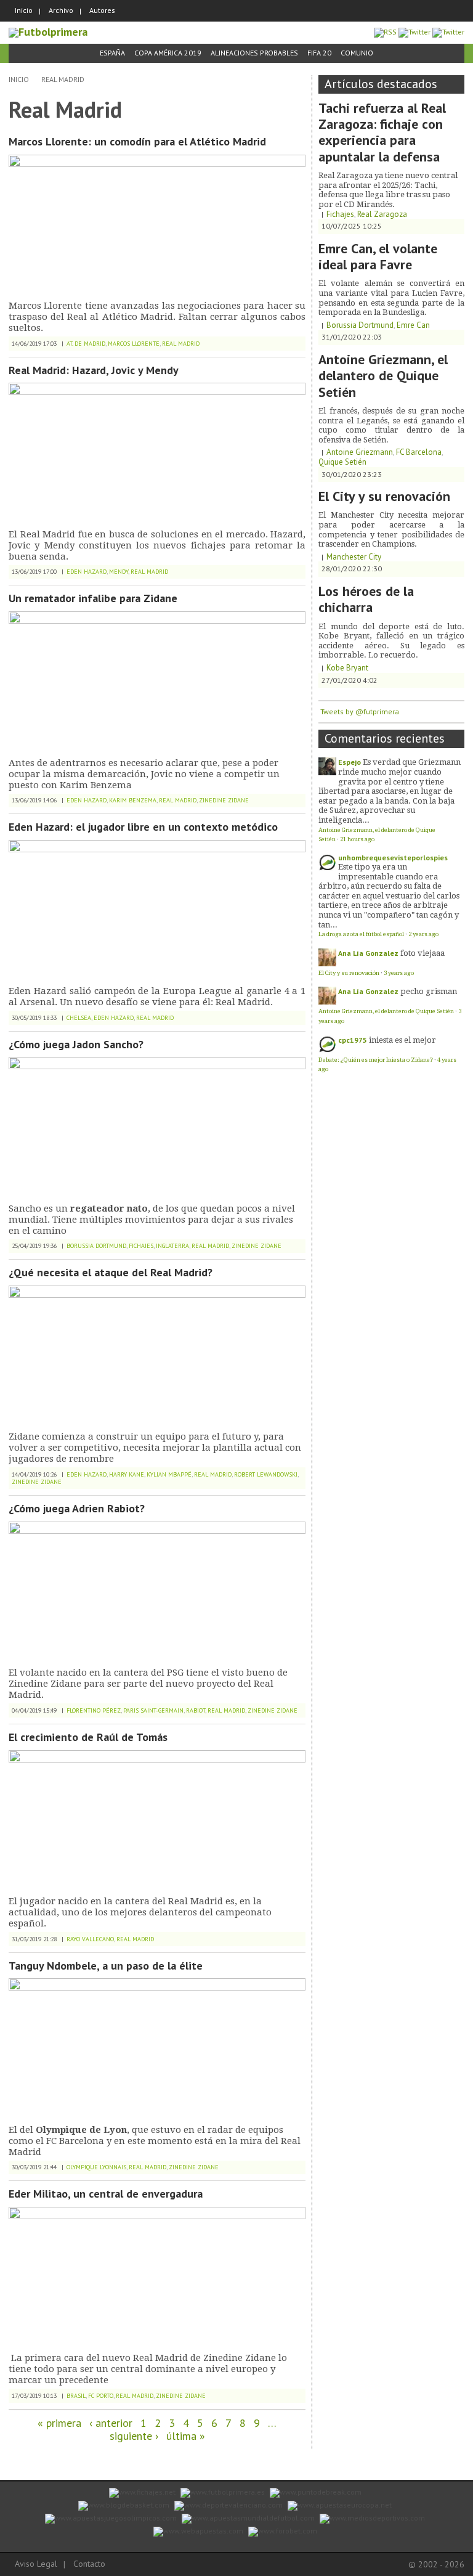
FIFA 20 (319, 53)
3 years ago (399, 973)
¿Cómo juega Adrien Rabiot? (77, 1508)
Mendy (119, 572)
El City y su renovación (384, 496)
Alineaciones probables (254, 53)
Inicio (24, 10)
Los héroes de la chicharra (366, 599)
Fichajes (141, 1246)
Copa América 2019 (168, 53)
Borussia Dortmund (96, 1246)
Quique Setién (342, 462)
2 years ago (423, 934)
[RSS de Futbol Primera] (385, 32)
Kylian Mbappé (169, 1474)
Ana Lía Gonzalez (368, 953)
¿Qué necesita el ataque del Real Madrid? (111, 1272)
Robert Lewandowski (266, 1474)
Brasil (76, 2396)
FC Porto (101, 2396)
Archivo (61, 10)
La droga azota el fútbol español (361, 934)
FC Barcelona (419, 452)
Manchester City (354, 557)
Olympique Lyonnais (96, 2167)
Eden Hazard (87, 572)
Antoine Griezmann (360, 452)
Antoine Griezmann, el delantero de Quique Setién (383, 376)
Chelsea (79, 1018)
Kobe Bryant (347, 668)
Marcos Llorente (134, 344)
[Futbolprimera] (48, 32)
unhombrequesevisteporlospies (393, 858)
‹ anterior (111, 2423)
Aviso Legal (36, 2564)
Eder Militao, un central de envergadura (106, 2194)
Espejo (350, 762)
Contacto (89, 2564)
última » (186, 2436)
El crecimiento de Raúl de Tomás (88, 1737)
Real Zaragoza (382, 214)
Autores (102, 10)
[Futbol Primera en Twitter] (448, 32)
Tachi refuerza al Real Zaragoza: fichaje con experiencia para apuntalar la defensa (382, 132)
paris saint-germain (153, 1710)
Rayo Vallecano (90, 1939)
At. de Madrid (86, 344)
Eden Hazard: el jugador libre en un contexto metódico (143, 827)
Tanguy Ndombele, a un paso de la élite (106, 1966)
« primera (59, 2423)
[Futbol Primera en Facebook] (414, 32)
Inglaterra (172, 1246)
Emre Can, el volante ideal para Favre (378, 256)
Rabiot (196, 1710)
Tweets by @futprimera (360, 711)
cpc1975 (353, 1040)
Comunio (357, 53)
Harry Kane (127, 1474)
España (112, 53)
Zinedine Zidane (224, 800)
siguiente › (134, 2436)
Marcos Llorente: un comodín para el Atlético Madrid (137, 141)
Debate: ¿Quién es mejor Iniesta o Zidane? (376, 1060)
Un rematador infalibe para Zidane (93, 598)
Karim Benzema (133, 800)
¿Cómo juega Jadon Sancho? (76, 1044)
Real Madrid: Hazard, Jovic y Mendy (94, 370)
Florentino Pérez (94, 1710)
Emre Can (413, 325)
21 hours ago (357, 839)
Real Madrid (63, 79)
